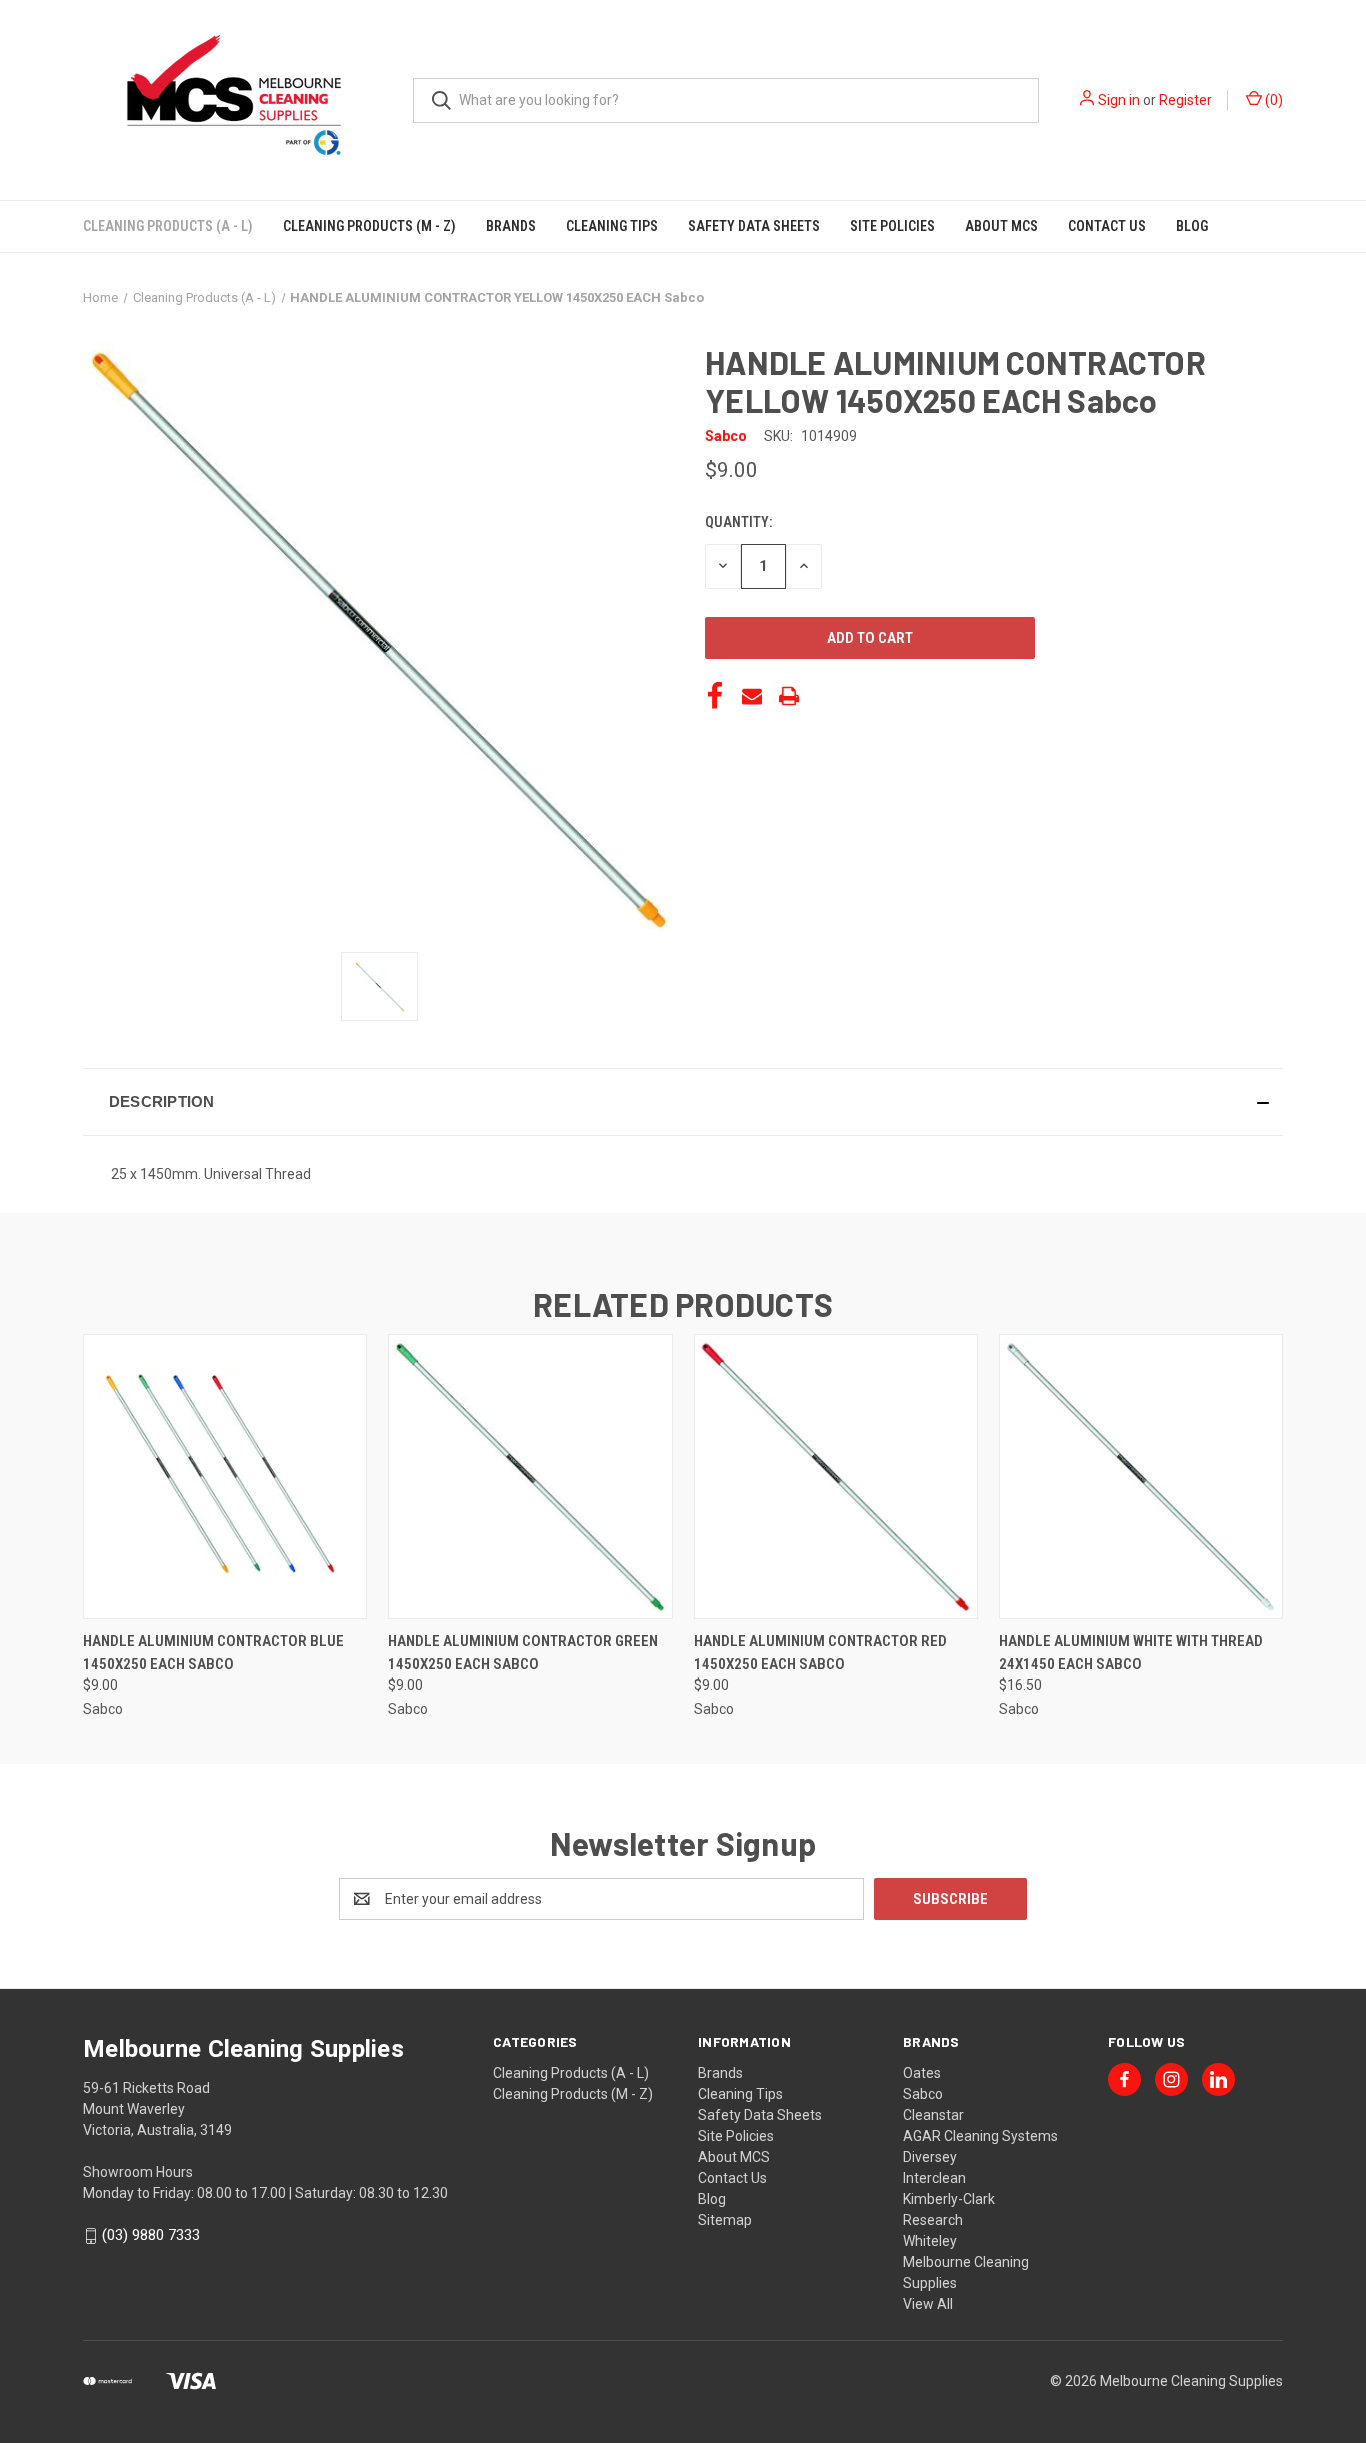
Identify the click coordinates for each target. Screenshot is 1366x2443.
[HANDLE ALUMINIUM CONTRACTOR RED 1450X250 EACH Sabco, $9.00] (836, 1476)
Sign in (1119, 100)
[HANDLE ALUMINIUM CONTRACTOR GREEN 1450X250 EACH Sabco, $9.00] (530, 1476)
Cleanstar (933, 2115)
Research (933, 2220)
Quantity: (738, 522)
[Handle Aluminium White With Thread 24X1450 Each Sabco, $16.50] (1141, 1476)
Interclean (934, 2178)
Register (1185, 100)
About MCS (1001, 226)
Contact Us (1107, 226)
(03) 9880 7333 (151, 2235)
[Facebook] (715, 696)
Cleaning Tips (612, 226)
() (1272, 100)
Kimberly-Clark (949, 2199)
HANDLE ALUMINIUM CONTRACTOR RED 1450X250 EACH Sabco (820, 1652)
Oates (922, 2073)
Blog (1192, 226)
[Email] (752, 696)
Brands (511, 226)
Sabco (923, 2094)
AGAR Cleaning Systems (980, 2136)
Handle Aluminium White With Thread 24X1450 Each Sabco (1131, 1652)
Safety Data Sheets (754, 226)
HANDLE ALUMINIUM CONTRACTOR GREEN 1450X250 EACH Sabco (523, 1652)
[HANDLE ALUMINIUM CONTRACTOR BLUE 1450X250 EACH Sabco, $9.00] (225, 1476)
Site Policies (892, 226)
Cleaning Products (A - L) (168, 226)
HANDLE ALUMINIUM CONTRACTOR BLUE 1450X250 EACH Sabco (213, 1652)
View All (928, 2304)
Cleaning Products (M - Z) (369, 226)
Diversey (930, 2157)
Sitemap (725, 2220)
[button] (683, 1102)
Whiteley (930, 2241)
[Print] (789, 696)
